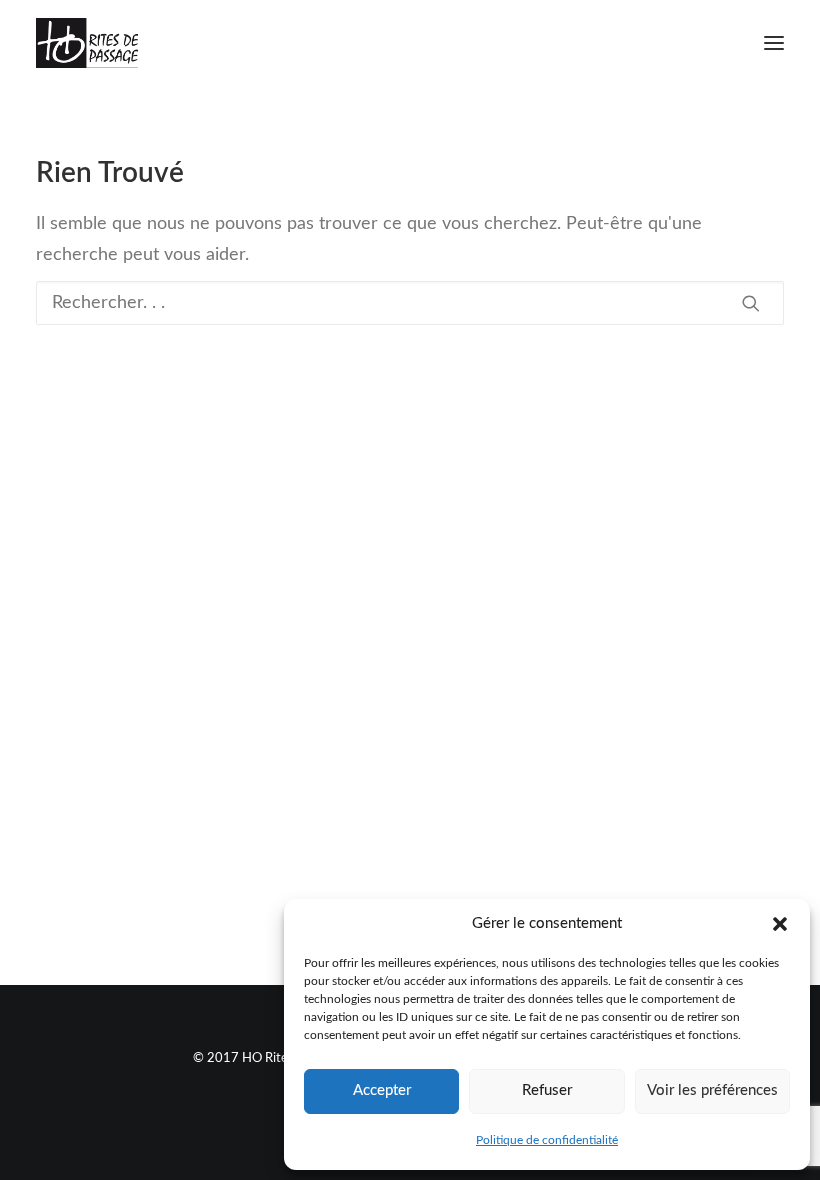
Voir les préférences (712, 1090)
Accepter (382, 1090)
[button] (780, 924)
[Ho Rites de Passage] (87, 43)
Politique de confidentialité (547, 1140)
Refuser (547, 1090)
